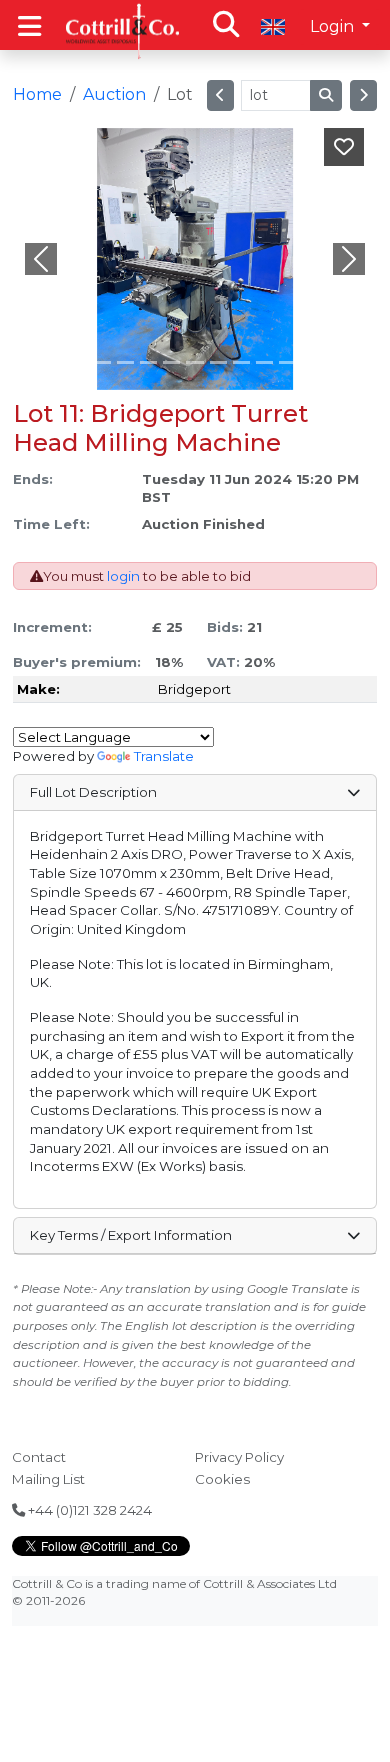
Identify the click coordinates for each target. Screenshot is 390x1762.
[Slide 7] (241, 362)
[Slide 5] (194, 362)
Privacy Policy (239, 1457)
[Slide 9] (287, 362)
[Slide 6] (218, 362)
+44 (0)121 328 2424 (88, 1510)
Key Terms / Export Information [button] (131, 1235)
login (123, 576)
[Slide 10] (310, 362)
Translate (164, 756)
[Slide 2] (125, 362)
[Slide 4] (171, 362)
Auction (114, 94)
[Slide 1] (102, 362)
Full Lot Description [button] (93, 792)
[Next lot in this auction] (363, 95)
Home (37, 94)
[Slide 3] (148, 362)
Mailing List (48, 1479)
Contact (39, 1457)
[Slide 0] (79, 362)
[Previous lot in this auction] (220, 95)
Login (334, 26)
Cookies (222, 1479)
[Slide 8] (264, 362)
